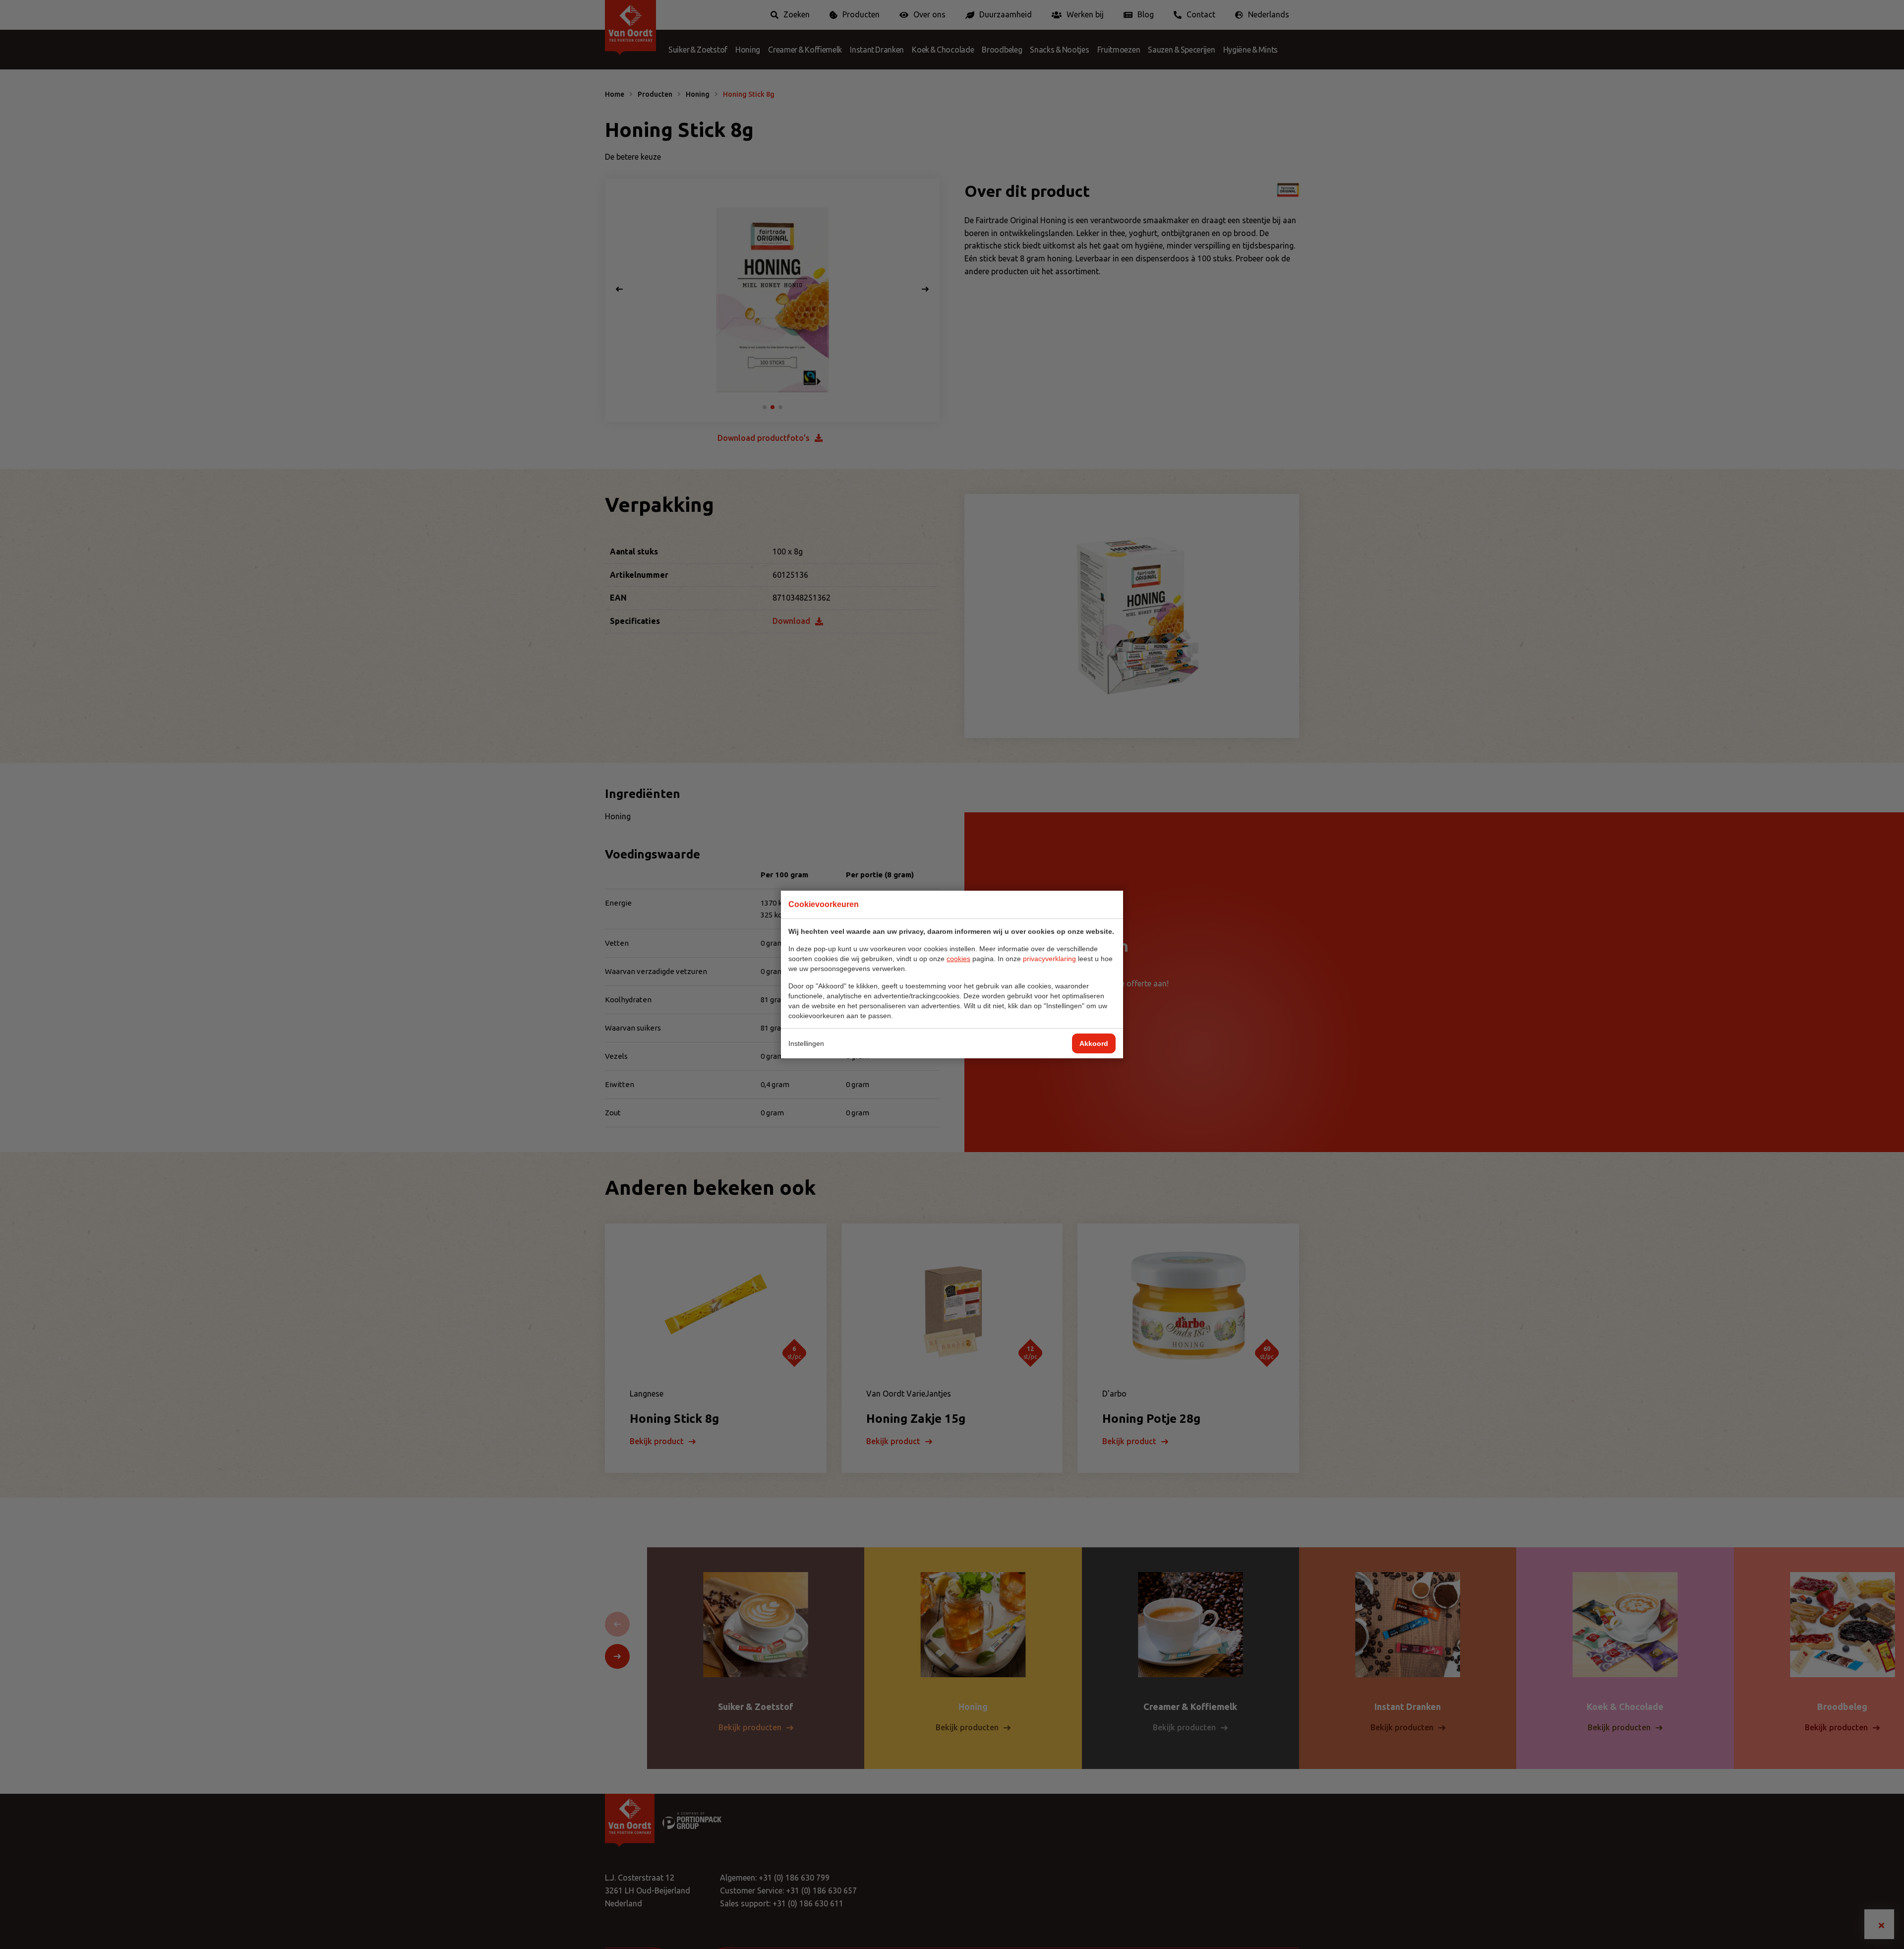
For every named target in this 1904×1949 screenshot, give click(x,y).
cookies (958, 959)
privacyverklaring (1049, 959)
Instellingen (806, 1043)
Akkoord (1094, 1043)
